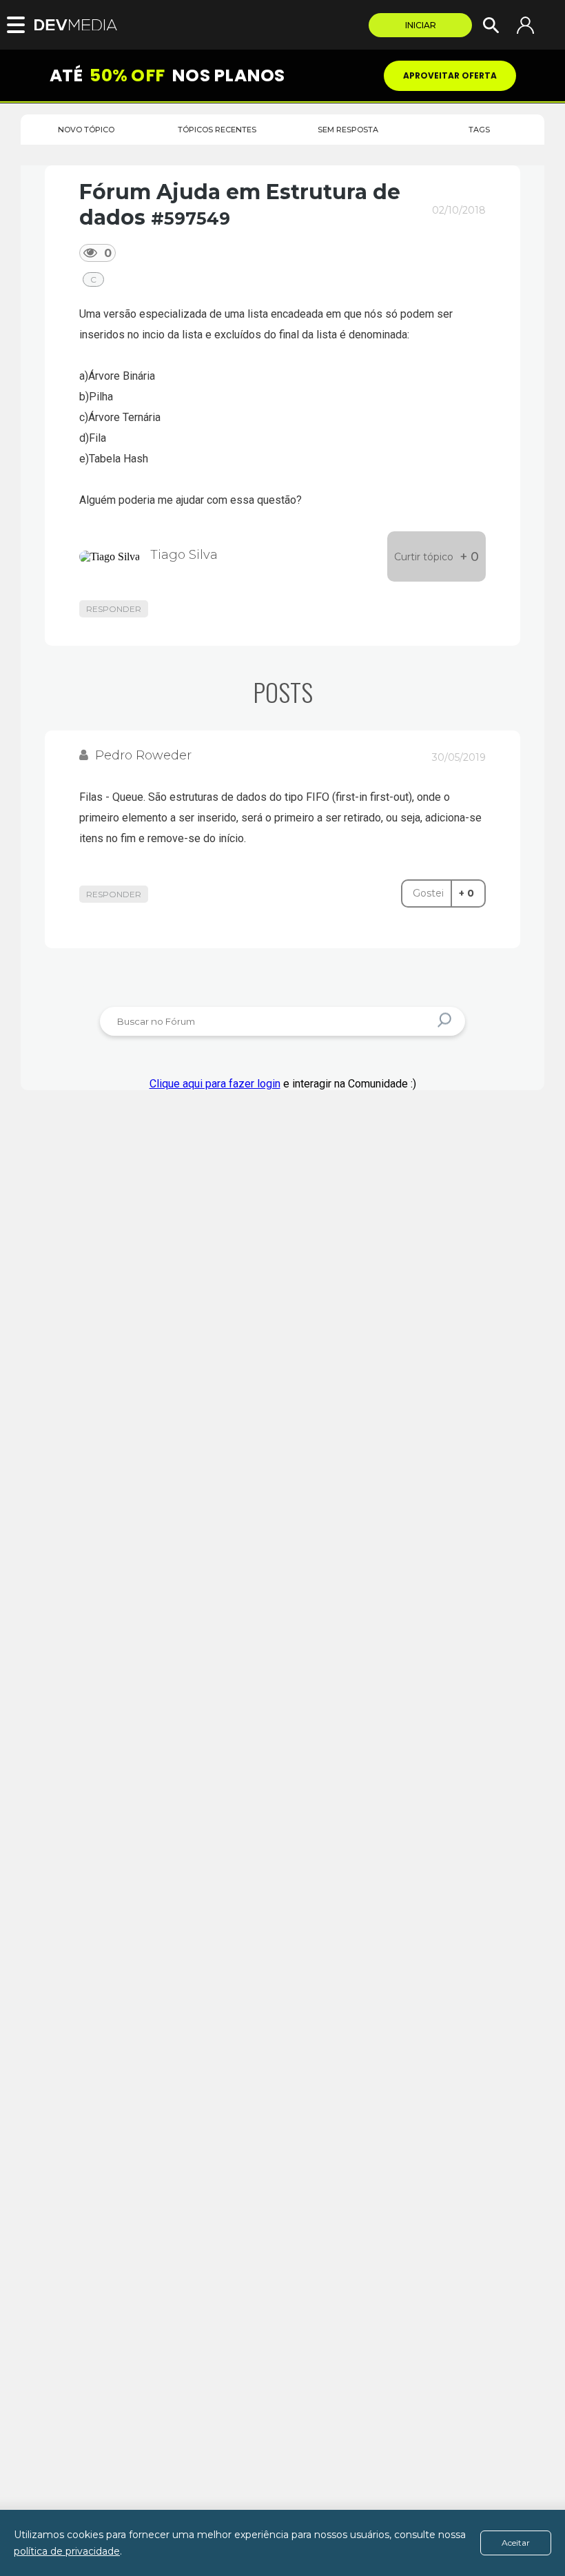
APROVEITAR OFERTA (450, 75)
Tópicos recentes (217, 130)
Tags (479, 130)
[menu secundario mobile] (21, 25)
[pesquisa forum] (446, 1022)
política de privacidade (67, 2551)
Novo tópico (86, 130)
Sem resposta (348, 130)
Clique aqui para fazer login (215, 1084)
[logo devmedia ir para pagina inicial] (79, 25)
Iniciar (421, 25)
